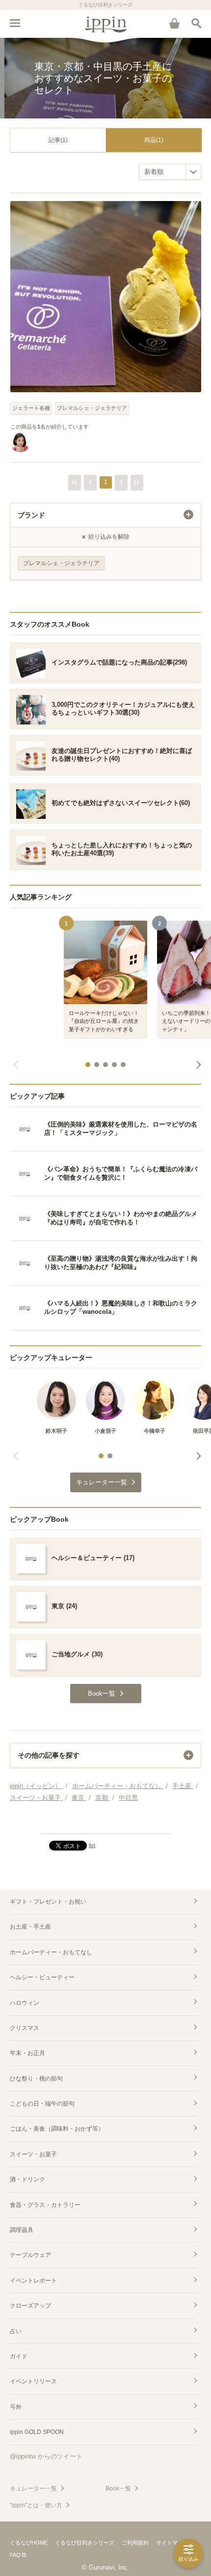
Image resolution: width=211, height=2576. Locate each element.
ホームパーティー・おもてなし (51, 1952)
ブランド (31, 515)
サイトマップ (172, 2543)
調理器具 (22, 2230)
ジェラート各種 (31, 408)
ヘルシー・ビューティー (42, 1977)
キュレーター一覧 (33, 2489)
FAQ (15, 2555)
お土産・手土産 (30, 1927)
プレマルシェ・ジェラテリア (92, 408)
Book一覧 (118, 2489)
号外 (16, 2407)
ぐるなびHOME (29, 2543)
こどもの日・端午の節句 (42, 2104)
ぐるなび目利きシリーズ (85, 2543)
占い (16, 2331)
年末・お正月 (27, 2053)
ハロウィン (25, 2003)
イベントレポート (33, 2281)
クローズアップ (30, 2306)
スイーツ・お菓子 (33, 2154)
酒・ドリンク (27, 2179)
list (92, 1845)
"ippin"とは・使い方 (36, 2505)
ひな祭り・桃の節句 (36, 2079)
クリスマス (25, 2028)
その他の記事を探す (49, 1755)
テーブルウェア (30, 2255)
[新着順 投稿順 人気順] (170, 172)
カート (174, 23)
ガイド (19, 2356)
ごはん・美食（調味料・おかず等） (57, 2129)
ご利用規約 (135, 2543)
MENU (15, 23)
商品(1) (154, 140)
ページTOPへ (105, 1822)
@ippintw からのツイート (46, 2456)
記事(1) (58, 140)
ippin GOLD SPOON (37, 2432)
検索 (196, 23)
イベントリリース (33, 2381)
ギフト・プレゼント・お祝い (48, 1902)
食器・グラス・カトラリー (45, 2205)
